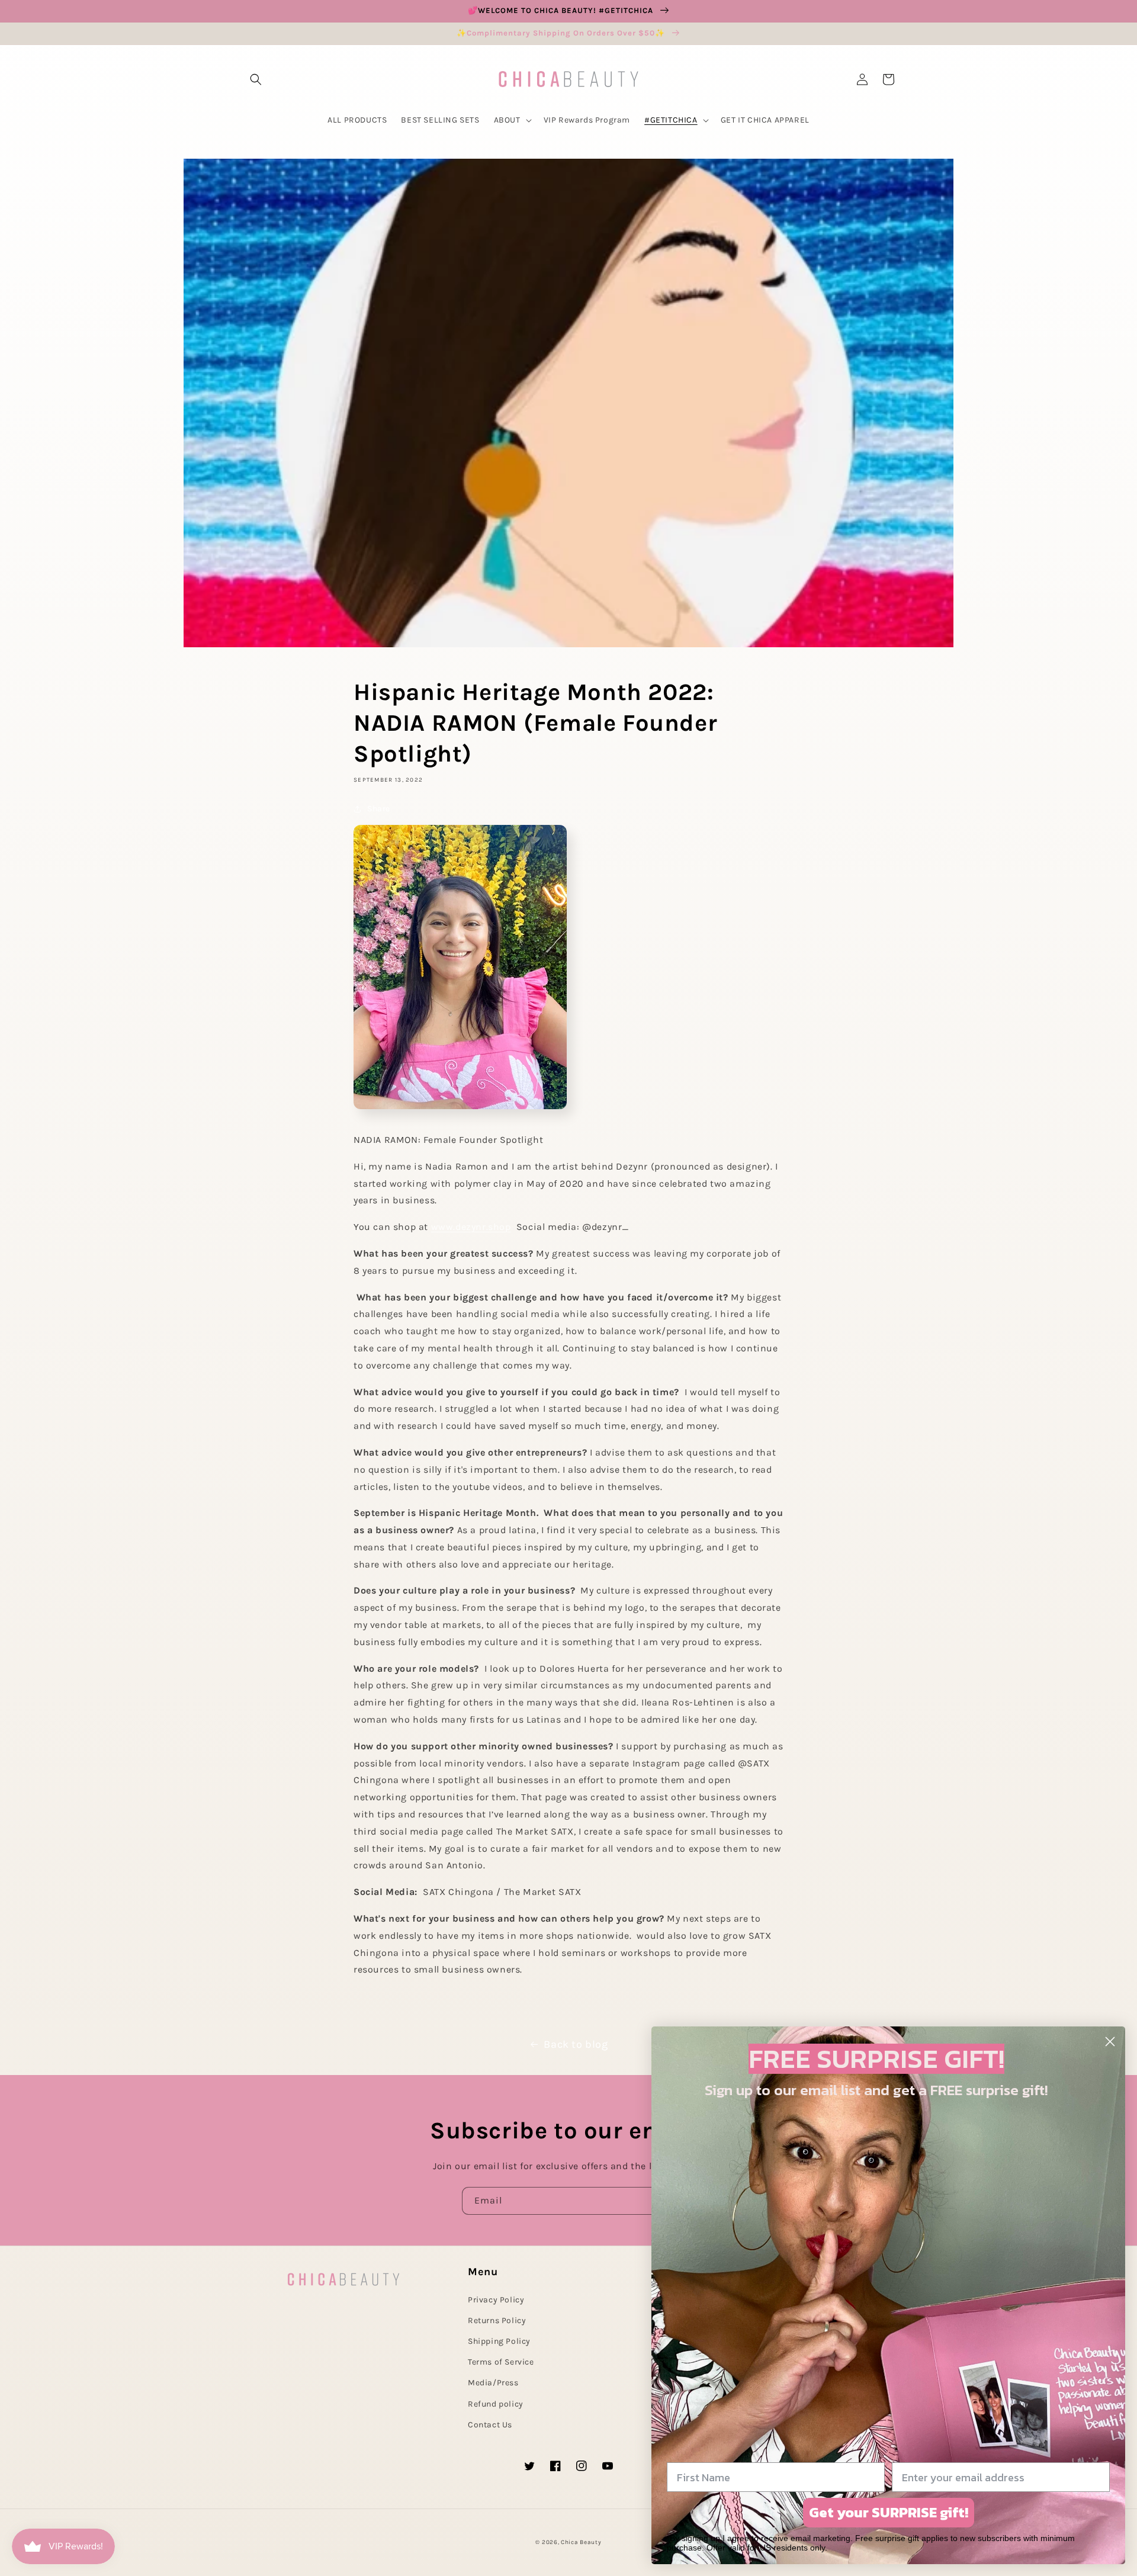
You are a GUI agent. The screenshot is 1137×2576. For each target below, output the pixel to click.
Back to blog (576, 2044)
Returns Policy (497, 2320)
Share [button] (379, 809)
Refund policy (496, 2404)
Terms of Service (501, 2362)
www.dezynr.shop (471, 1227)
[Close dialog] (1110, 2042)
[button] (256, 79)
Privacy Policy (496, 2300)
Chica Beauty (581, 2542)
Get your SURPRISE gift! (889, 2512)
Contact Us (490, 2425)
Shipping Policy (499, 2341)
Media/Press (493, 2383)
